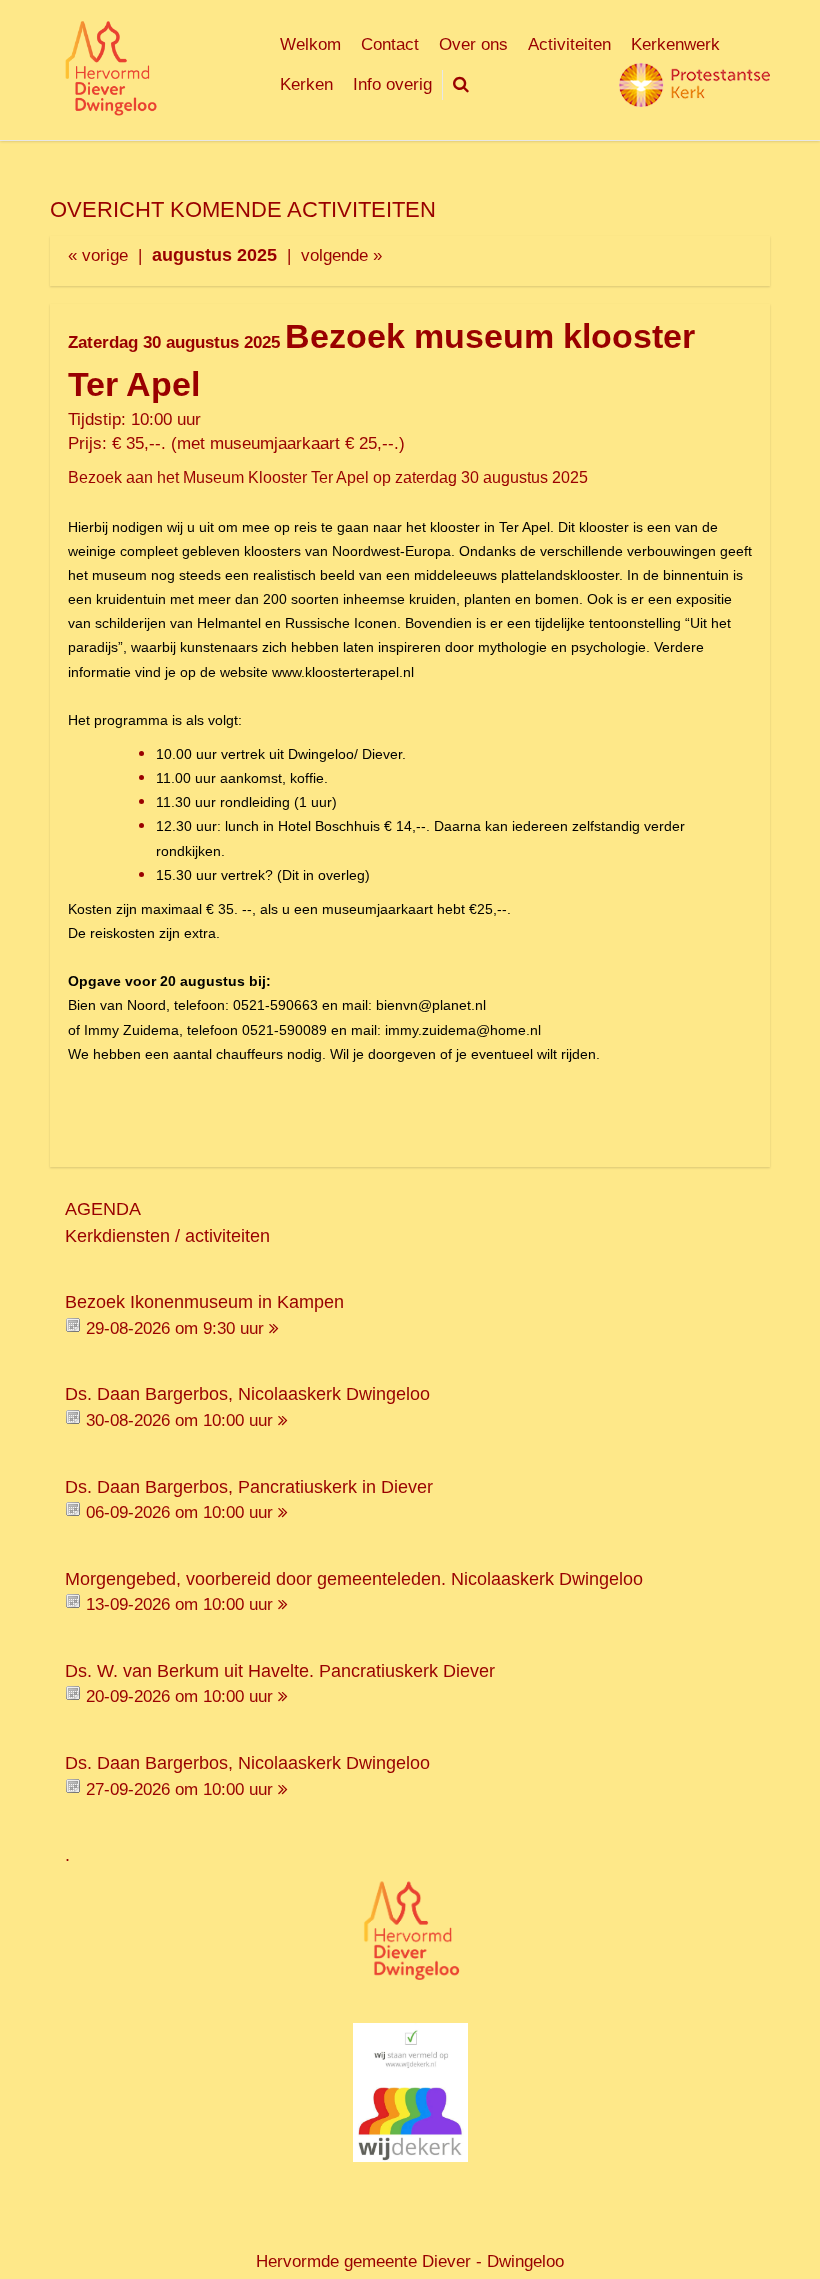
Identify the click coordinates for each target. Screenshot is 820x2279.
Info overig (392, 84)
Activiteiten (569, 44)
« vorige (98, 255)
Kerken (306, 84)
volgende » (341, 255)
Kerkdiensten (117, 1236)
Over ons (473, 44)
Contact (390, 44)
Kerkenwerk (675, 44)
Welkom (310, 44)
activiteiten (227, 1236)
